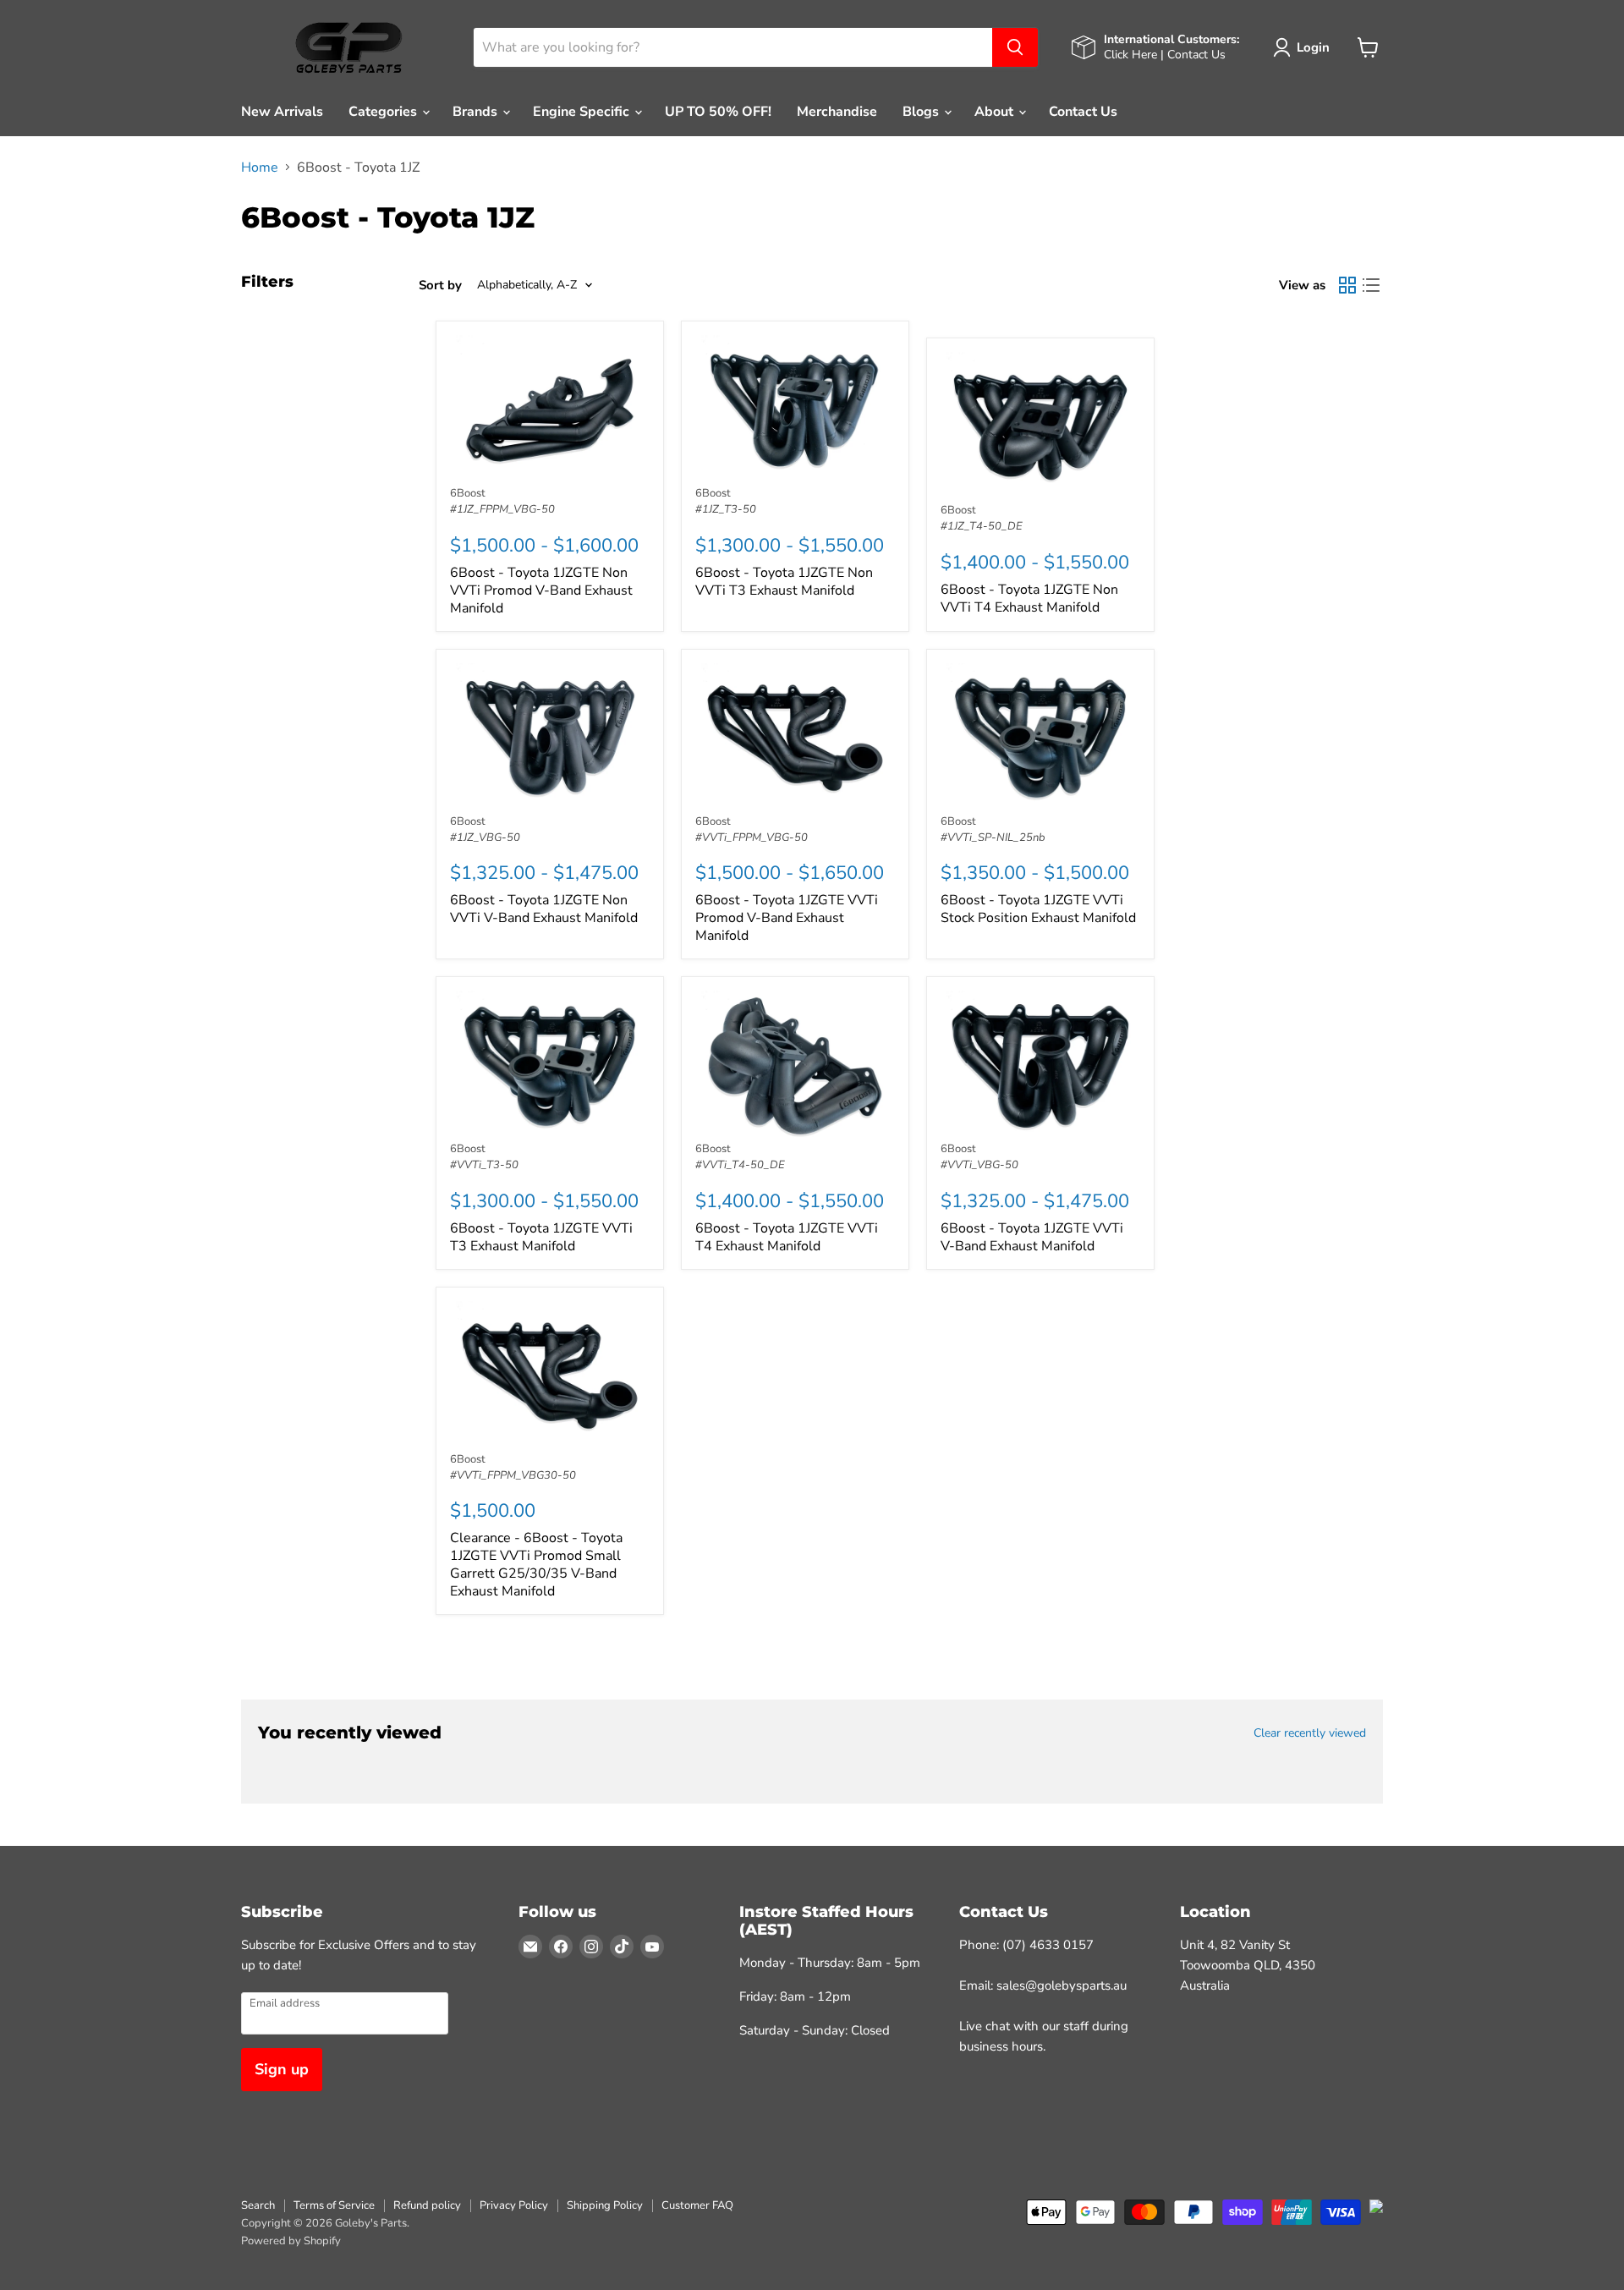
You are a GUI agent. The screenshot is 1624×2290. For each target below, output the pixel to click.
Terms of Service (334, 2205)
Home (260, 167)
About (996, 112)
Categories (384, 112)
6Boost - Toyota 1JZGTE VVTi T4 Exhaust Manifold (787, 1237)
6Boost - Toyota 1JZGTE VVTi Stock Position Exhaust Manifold (1038, 909)
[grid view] (1347, 285)
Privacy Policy (514, 2205)
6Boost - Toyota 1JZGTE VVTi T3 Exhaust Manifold (541, 1237)
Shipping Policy (605, 2205)
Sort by (440, 286)
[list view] (1371, 285)
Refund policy (427, 2205)
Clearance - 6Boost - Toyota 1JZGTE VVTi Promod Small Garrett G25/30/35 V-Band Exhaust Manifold (536, 1565)
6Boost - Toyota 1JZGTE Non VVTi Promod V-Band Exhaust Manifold (541, 590)
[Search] (1015, 47)
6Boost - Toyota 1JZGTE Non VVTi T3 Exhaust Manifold (784, 582)
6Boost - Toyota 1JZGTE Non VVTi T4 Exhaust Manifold (1029, 599)
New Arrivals (282, 112)
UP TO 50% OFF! (718, 112)
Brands (477, 112)
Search (258, 2205)
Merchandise (837, 112)
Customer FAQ (697, 2205)
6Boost (468, 493)
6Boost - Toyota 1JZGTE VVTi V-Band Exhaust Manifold (1032, 1237)
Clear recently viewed (1310, 1733)
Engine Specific (583, 112)
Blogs (922, 112)
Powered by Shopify (291, 2241)
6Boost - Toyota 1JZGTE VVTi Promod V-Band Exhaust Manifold (787, 918)
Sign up (282, 2069)
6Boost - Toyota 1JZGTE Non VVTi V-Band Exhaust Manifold (544, 909)
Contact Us (1083, 112)
